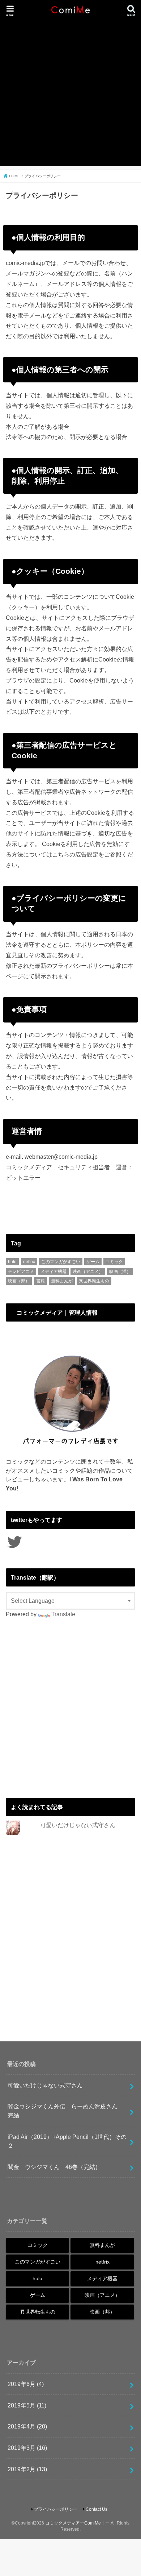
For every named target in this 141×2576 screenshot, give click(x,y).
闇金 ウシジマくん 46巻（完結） (54, 2167)
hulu (12, 1262)
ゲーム (93, 1262)
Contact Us (97, 2509)
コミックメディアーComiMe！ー (77, 2523)
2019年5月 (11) (27, 2405)
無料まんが (62, 1281)
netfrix (29, 1262)
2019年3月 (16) (27, 2448)
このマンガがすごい (61, 1262)
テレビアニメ (21, 1272)
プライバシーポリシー (56, 2509)
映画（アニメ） (88, 1272)
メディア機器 (54, 1272)
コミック (114, 1262)
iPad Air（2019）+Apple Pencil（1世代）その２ (67, 2141)
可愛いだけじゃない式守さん (78, 1825)
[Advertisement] (70, 95)
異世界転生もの (94, 1281)
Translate (63, 1614)
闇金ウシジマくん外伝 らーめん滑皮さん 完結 (65, 2111)
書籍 (40, 1281)
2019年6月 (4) (26, 2384)
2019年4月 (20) (27, 2426)
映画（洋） (120, 1272)
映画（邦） (19, 1281)
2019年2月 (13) (27, 2469)
